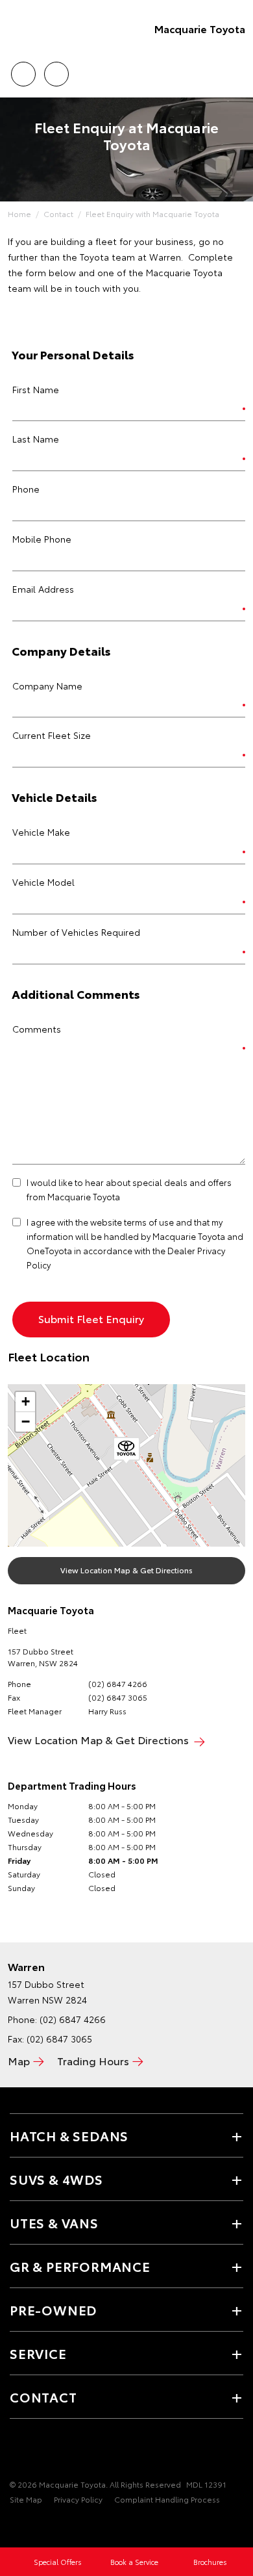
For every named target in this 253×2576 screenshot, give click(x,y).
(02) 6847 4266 (118, 1683)
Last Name (36, 439)
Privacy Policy (78, 2499)
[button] (126, 1451)
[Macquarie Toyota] (29, 29)
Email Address (43, 589)
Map (19, 2060)
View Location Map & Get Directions (126, 1570)
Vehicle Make (41, 832)
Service (38, 2353)
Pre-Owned (53, 2310)
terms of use (149, 1222)
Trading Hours (93, 2060)
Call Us (23, 70)
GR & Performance (80, 2266)
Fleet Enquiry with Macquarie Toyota (152, 213)
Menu (235, 70)
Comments (37, 1029)
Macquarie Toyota (200, 28)
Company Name (47, 686)
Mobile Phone (42, 539)
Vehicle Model (43, 882)
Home (19, 213)
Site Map (26, 2499)
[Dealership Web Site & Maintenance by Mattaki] (35, 2526)
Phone (26, 489)
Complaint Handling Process (167, 2499)
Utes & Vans (54, 2222)
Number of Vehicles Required (76, 932)
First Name (36, 389)
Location (56, 70)
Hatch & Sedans (69, 2135)
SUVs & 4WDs (56, 2179)
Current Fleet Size (52, 735)
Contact (58, 213)
